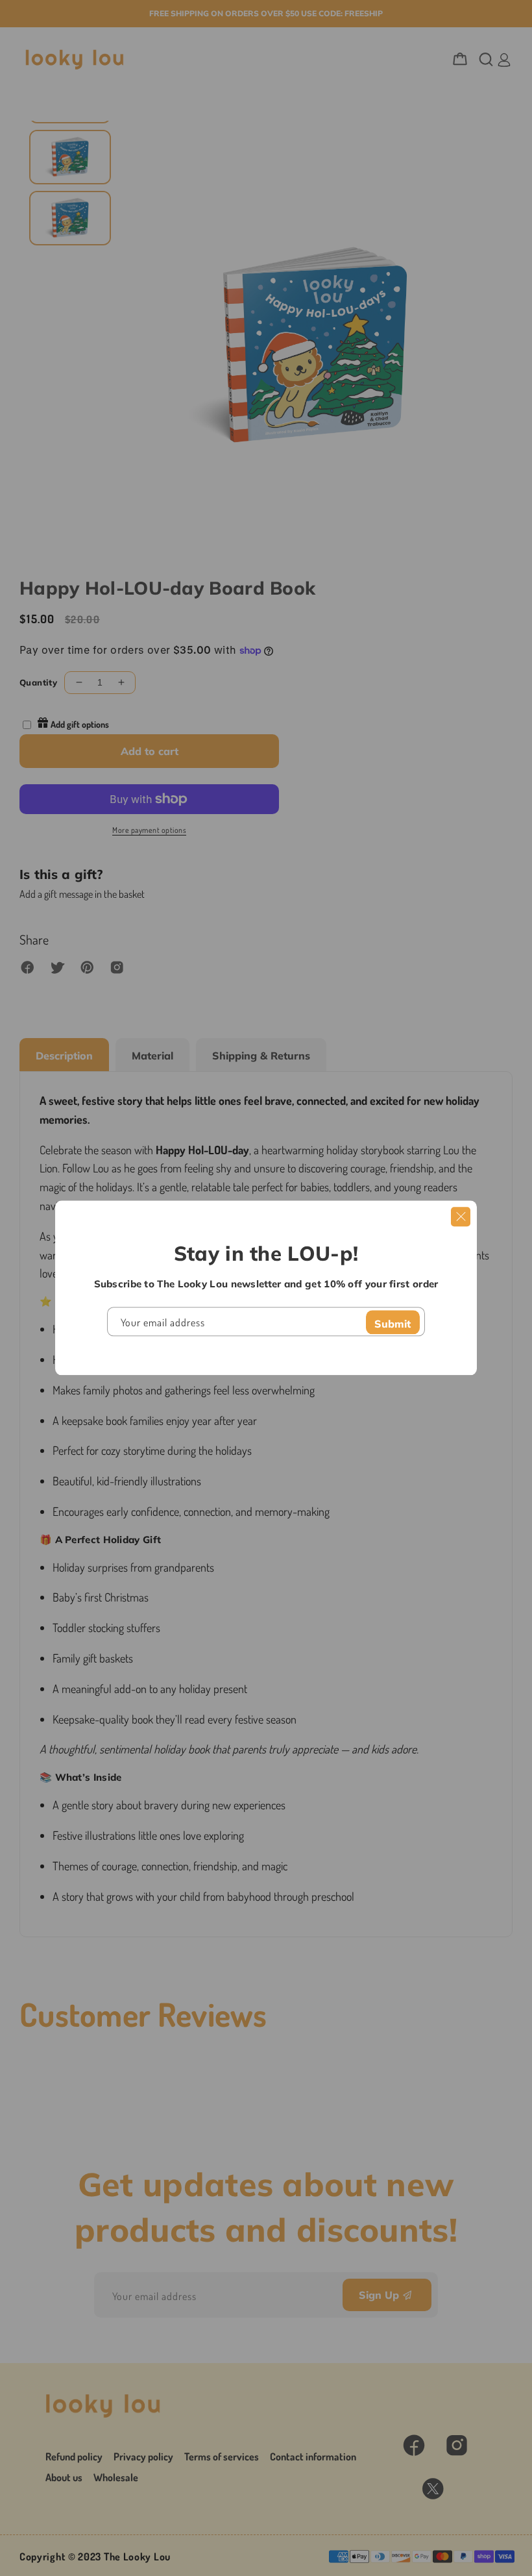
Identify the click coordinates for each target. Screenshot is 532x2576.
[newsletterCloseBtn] (461, 1217)
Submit (393, 1324)
